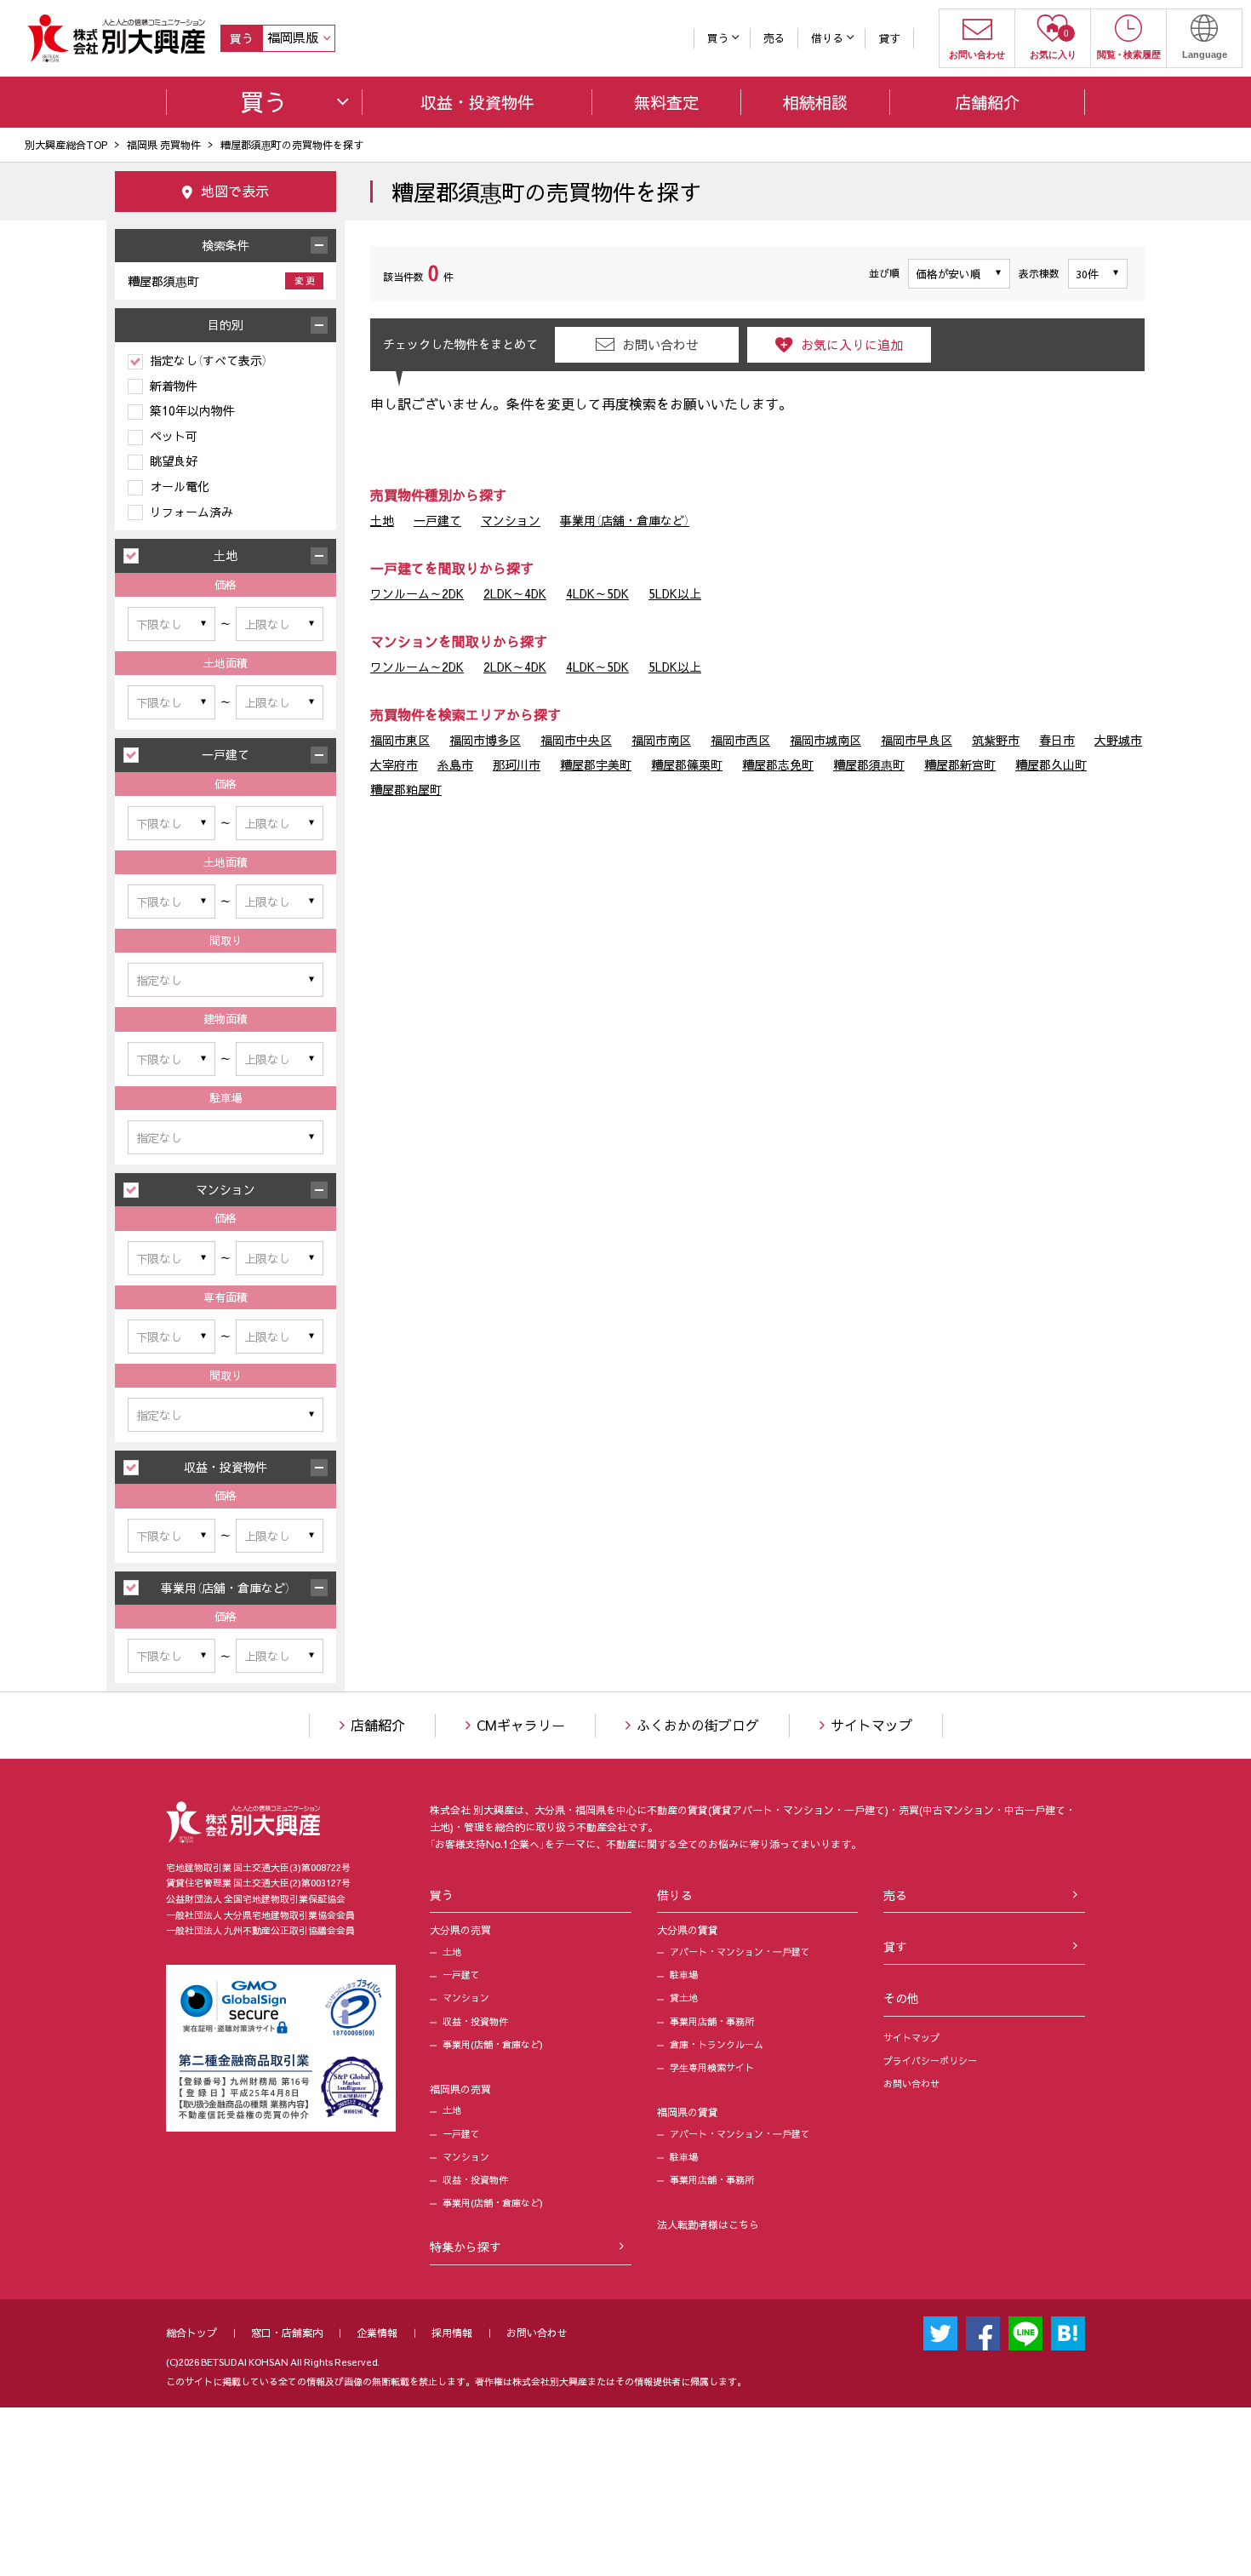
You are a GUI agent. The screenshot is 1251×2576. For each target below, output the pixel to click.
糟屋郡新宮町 (960, 764)
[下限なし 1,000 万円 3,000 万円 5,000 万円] (171, 1656)
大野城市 (1118, 740)
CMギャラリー (521, 1725)
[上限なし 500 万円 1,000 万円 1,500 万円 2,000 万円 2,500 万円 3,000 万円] (280, 624)
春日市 (1057, 740)
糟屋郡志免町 (778, 764)
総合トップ (191, 2333)
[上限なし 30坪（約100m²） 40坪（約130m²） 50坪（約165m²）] (280, 1059)
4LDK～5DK (597, 593)
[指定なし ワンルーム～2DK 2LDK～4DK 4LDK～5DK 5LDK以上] (226, 980)
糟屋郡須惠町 (869, 764)
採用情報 (452, 2333)
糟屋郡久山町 (1051, 764)
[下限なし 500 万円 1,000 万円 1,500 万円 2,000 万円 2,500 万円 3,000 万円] (171, 624)
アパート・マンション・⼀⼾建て (740, 1952)
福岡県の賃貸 (688, 2112)
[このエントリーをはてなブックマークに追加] (1068, 2333)
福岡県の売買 (460, 2089)
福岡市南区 (661, 740)
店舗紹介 (378, 1725)
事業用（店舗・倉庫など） (625, 520)
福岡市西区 (740, 740)
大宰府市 (394, 764)
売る (774, 38)
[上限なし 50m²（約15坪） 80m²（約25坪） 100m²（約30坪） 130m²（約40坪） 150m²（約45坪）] (280, 1337)
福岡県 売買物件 (164, 145)
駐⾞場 (684, 1975)
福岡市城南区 (825, 740)
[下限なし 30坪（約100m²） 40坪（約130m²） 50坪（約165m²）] (171, 1059)
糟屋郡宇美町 (596, 764)
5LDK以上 (675, 593)
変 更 (305, 280)
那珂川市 (517, 764)
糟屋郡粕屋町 (406, 789)
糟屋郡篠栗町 (687, 764)
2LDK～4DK (515, 593)
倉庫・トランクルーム (717, 2044)
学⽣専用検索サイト (712, 2067)
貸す (889, 38)
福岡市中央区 (576, 740)
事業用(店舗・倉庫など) (493, 2044)
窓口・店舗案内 (287, 2333)
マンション (511, 520)
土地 (382, 520)
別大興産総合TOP (66, 145)
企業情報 (377, 2333)
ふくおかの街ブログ (698, 1725)
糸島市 (455, 764)
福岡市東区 (400, 740)
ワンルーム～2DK (417, 593)
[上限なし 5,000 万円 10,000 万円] (280, 1536)
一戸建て (437, 520)
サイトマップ (871, 1725)
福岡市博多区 (485, 740)
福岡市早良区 (917, 740)
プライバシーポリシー (930, 2061)
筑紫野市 (996, 740)
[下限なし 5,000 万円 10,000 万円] (171, 1536)
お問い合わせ (911, 2084)
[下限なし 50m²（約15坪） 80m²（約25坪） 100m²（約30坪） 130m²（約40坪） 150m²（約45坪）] (171, 1337)
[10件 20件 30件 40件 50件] (1098, 274)
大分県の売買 (460, 1930)
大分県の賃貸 (688, 1930)
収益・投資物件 (475, 2021)
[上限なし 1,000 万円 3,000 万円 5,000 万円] (280, 1656)
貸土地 (684, 1998)
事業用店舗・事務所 (712, 2021)
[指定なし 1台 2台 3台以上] (226, 1137)
